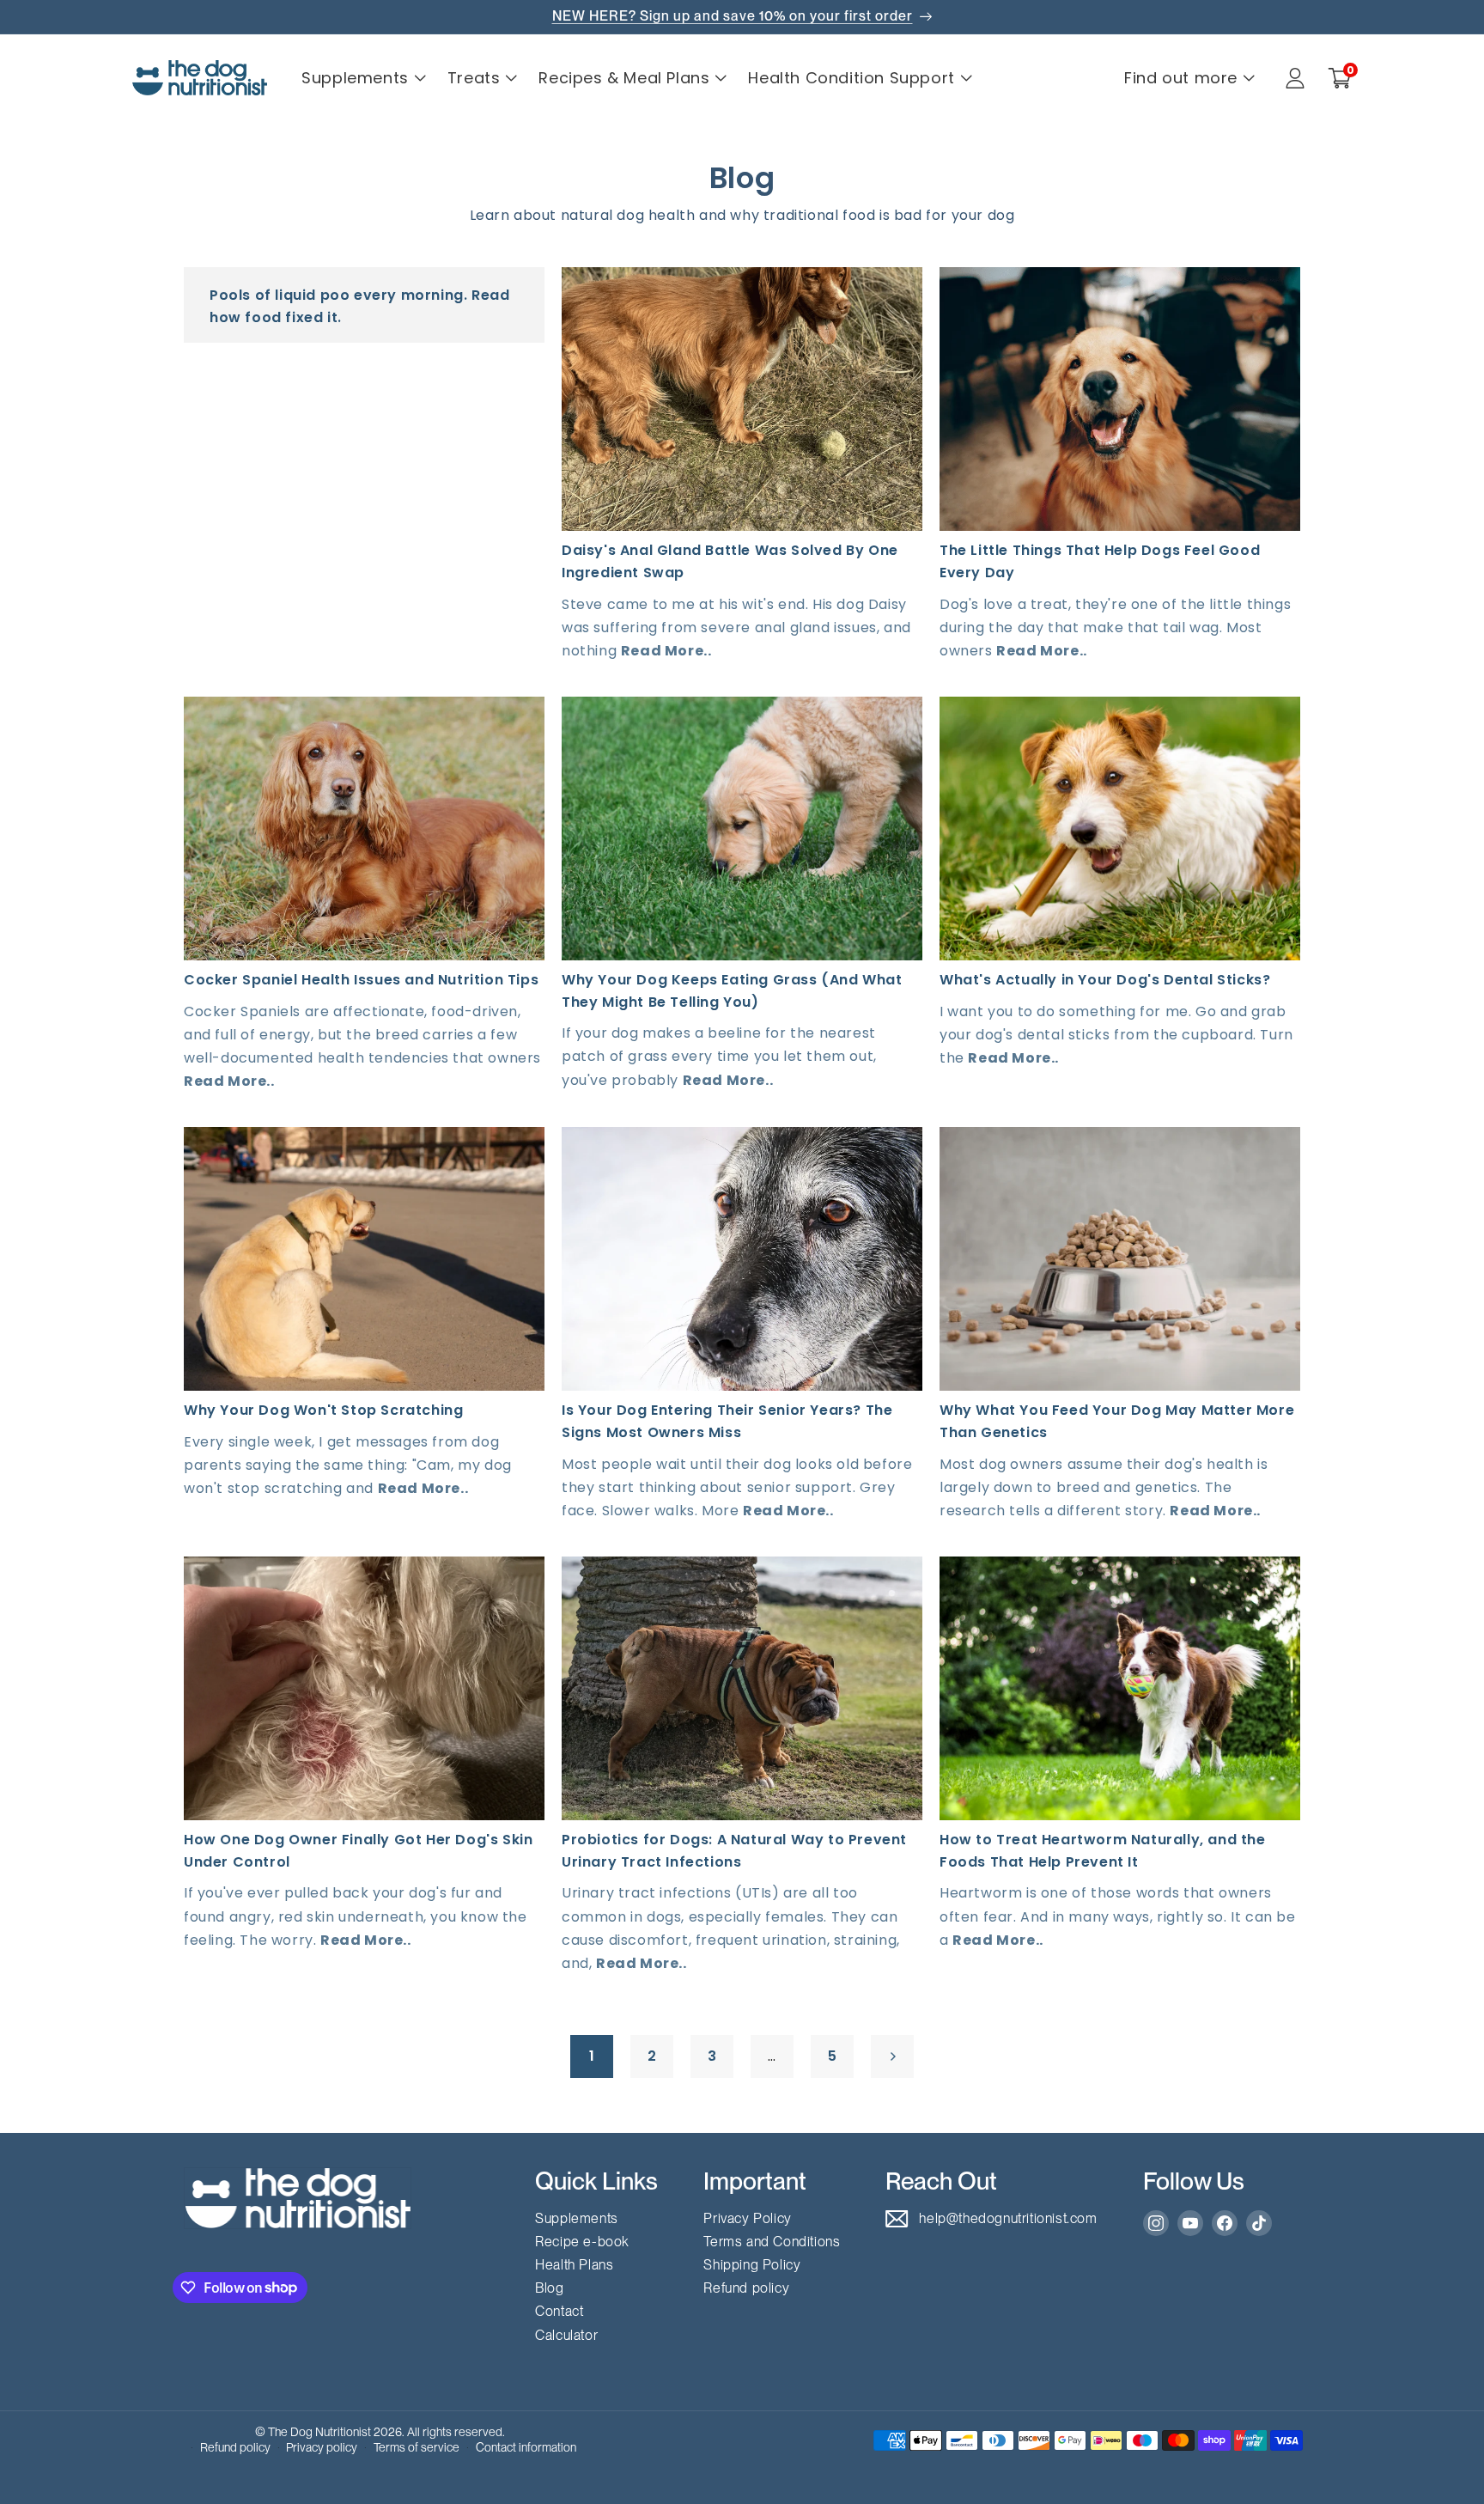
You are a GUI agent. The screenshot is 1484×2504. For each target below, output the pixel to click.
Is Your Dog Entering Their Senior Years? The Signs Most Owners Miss (727, 1421)
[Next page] (892, 2056)
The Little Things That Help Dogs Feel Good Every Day (1100, 561)
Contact (559, 2311)
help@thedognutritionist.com (1008, 2218)
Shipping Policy (752, 2265)
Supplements (577, 2218)
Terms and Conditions (772, 2242)
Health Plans (574, 2265)
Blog (549, 2288)
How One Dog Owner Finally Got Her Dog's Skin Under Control (358, 1851)
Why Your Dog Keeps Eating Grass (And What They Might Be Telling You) (732, 991)
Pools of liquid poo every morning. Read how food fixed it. (359, 306)
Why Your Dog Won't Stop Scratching (323, 1410)
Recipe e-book (582, 2242)
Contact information (526, 2447)
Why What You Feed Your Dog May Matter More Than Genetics (1117, 1421)
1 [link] (592, 2056)
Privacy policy (322, 2447)
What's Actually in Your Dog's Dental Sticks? (1105, 980)
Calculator (566, 2335)
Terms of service (417, 2447)
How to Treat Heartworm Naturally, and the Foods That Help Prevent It (1103, 1851)
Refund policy (746, 2288)
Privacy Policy (747, 2218)
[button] (1340, 78)
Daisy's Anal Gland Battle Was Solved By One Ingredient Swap (730, 561)
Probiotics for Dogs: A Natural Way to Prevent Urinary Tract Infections (734, 1851)
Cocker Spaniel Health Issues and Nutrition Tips (361, 980)
